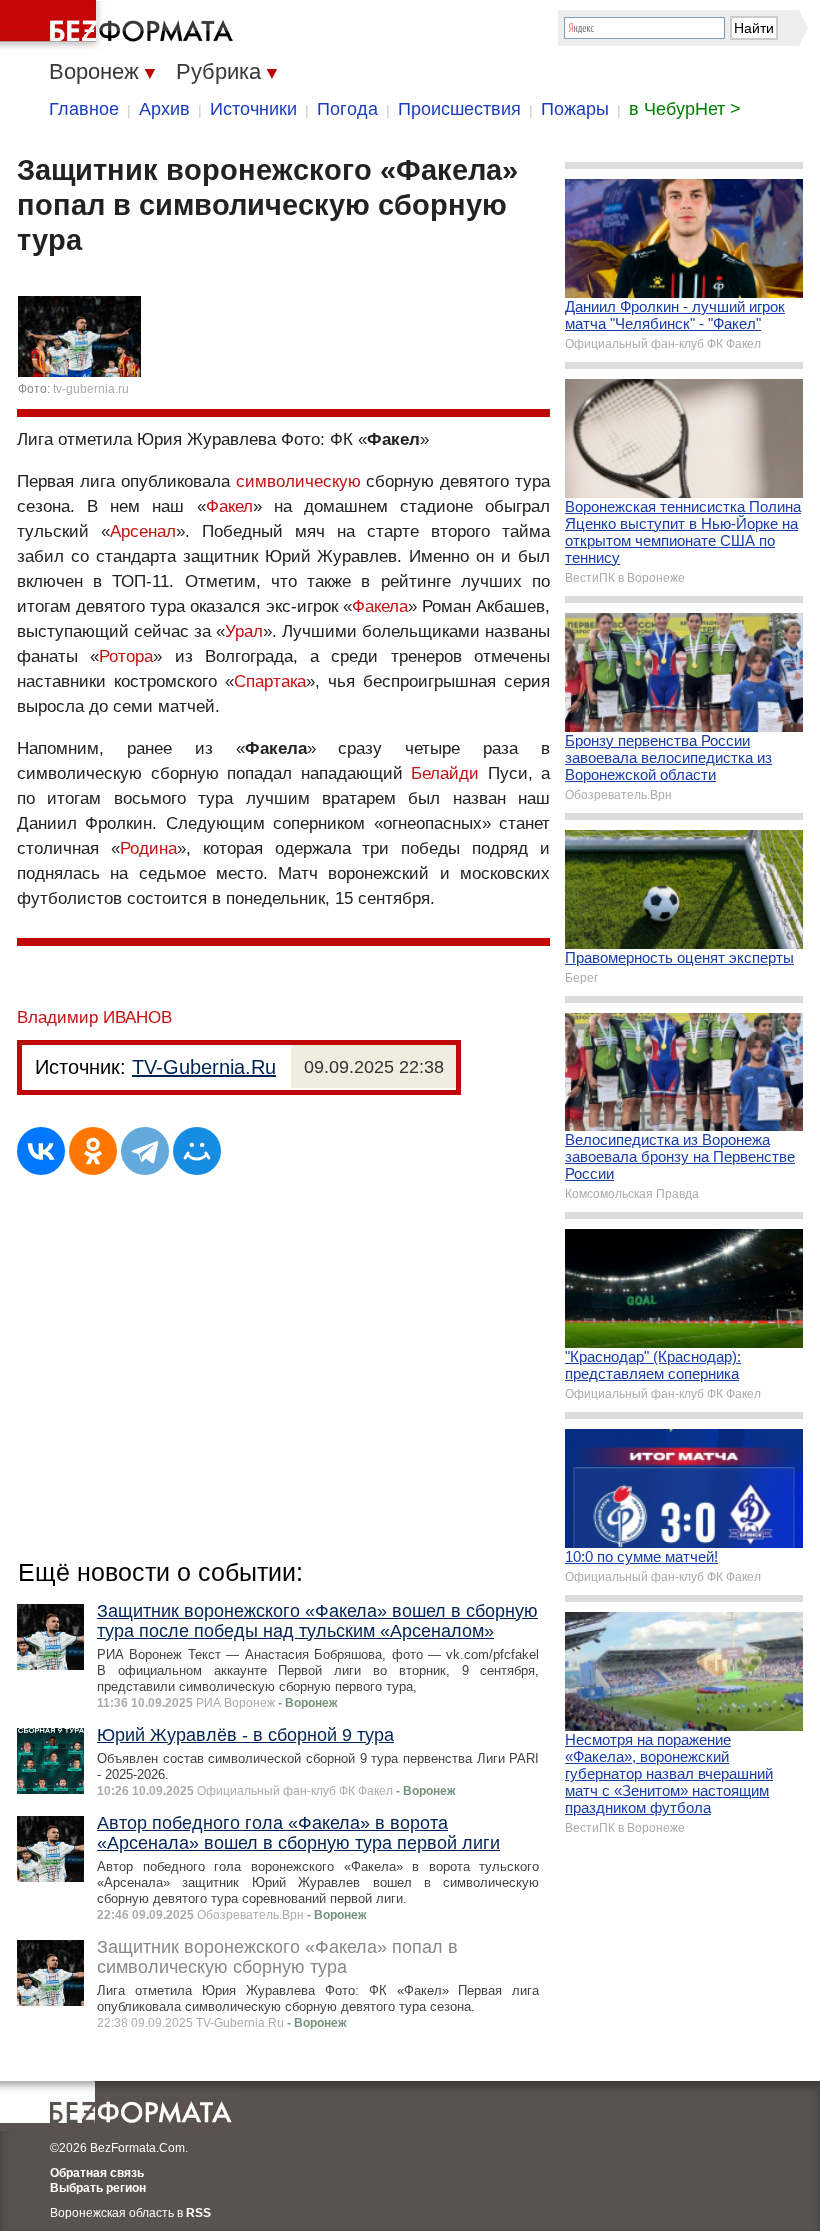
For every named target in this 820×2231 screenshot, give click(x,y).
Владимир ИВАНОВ (94, 1017)
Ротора (126, 656)
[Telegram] (145, 1151)
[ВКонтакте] (41, 1151)
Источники (253, 109)
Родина (148, 848)
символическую (298, 481)
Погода (347, 109)
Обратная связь (97, 2173)
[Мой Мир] (197, 1151)
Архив (164, 109)
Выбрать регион (98, 2188)
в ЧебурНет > (685, 109)
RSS (198, 2213)
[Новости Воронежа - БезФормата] (120, 25)
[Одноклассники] (93, 1151)
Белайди (445, 773)
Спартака (270, 681)
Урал (244, 631)
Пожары (575, 109)
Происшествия (459, 109)
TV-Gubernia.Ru (204, 1067)
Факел (229, 506)
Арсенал (143, 531)
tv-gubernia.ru (91, 389)
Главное (84, 109)
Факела (380, 606)
